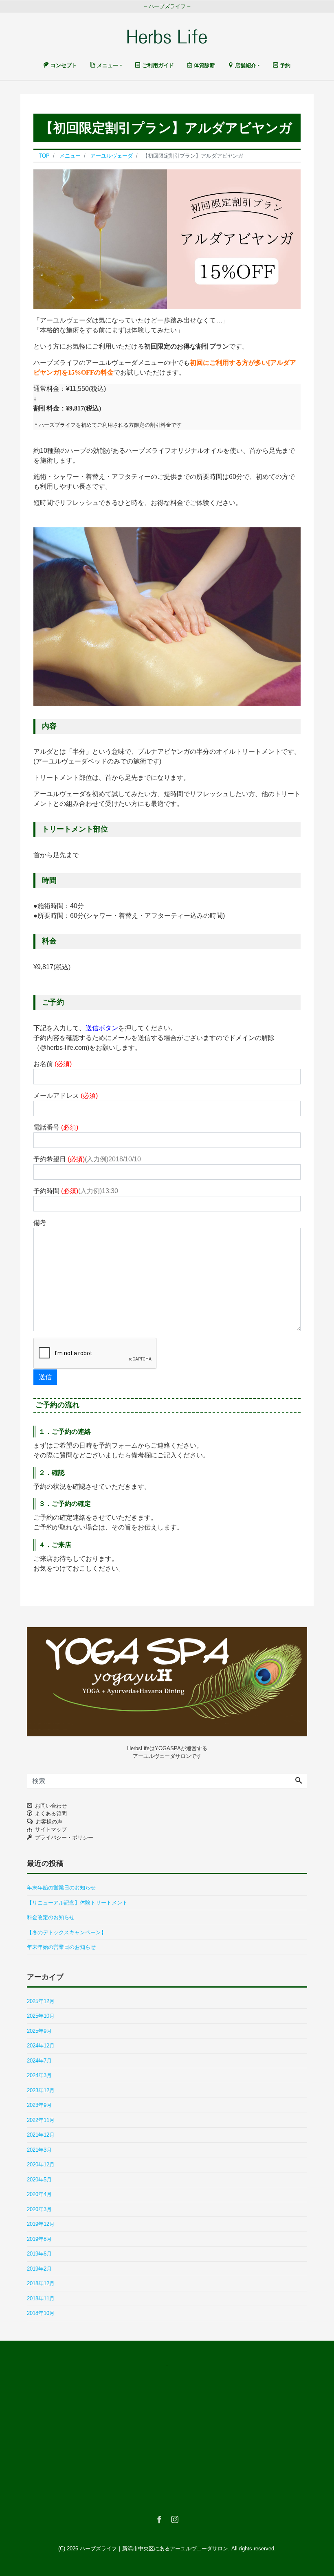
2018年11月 (41, 2298)
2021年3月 (39, 2150)
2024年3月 (39, 2075)
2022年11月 (41, 2120)
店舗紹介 (245, 65)
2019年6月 (39, 2254)
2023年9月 (39, 2105)
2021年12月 (41, 2135)
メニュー (107, 65)
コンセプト (63, 65)
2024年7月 (39, 2061)
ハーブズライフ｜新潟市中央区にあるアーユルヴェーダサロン (154, 2549)
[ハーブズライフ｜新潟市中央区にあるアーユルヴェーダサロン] (167, 35)
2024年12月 (41, 2046)
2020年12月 (41, 2165)
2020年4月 (39, 2194)
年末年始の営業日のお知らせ (61, 1888)
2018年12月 (41, 2283)
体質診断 (204, 65)
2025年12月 (41, 2001)
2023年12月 (41, 2090)
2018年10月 (41, 2313)
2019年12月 (41, 2224)
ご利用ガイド (157, 65)
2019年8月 (39, 2239)
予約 (284, 65)
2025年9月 (39, 2031)
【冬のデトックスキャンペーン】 (67, 1932)
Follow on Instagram (172, 2381)
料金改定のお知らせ (51, 1917)
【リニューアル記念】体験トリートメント (77, 1903)
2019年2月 (39, 2269)
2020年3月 (39, 2209)
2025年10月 (41, 2016)
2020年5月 (39, 2180)
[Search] (299, 1781)
